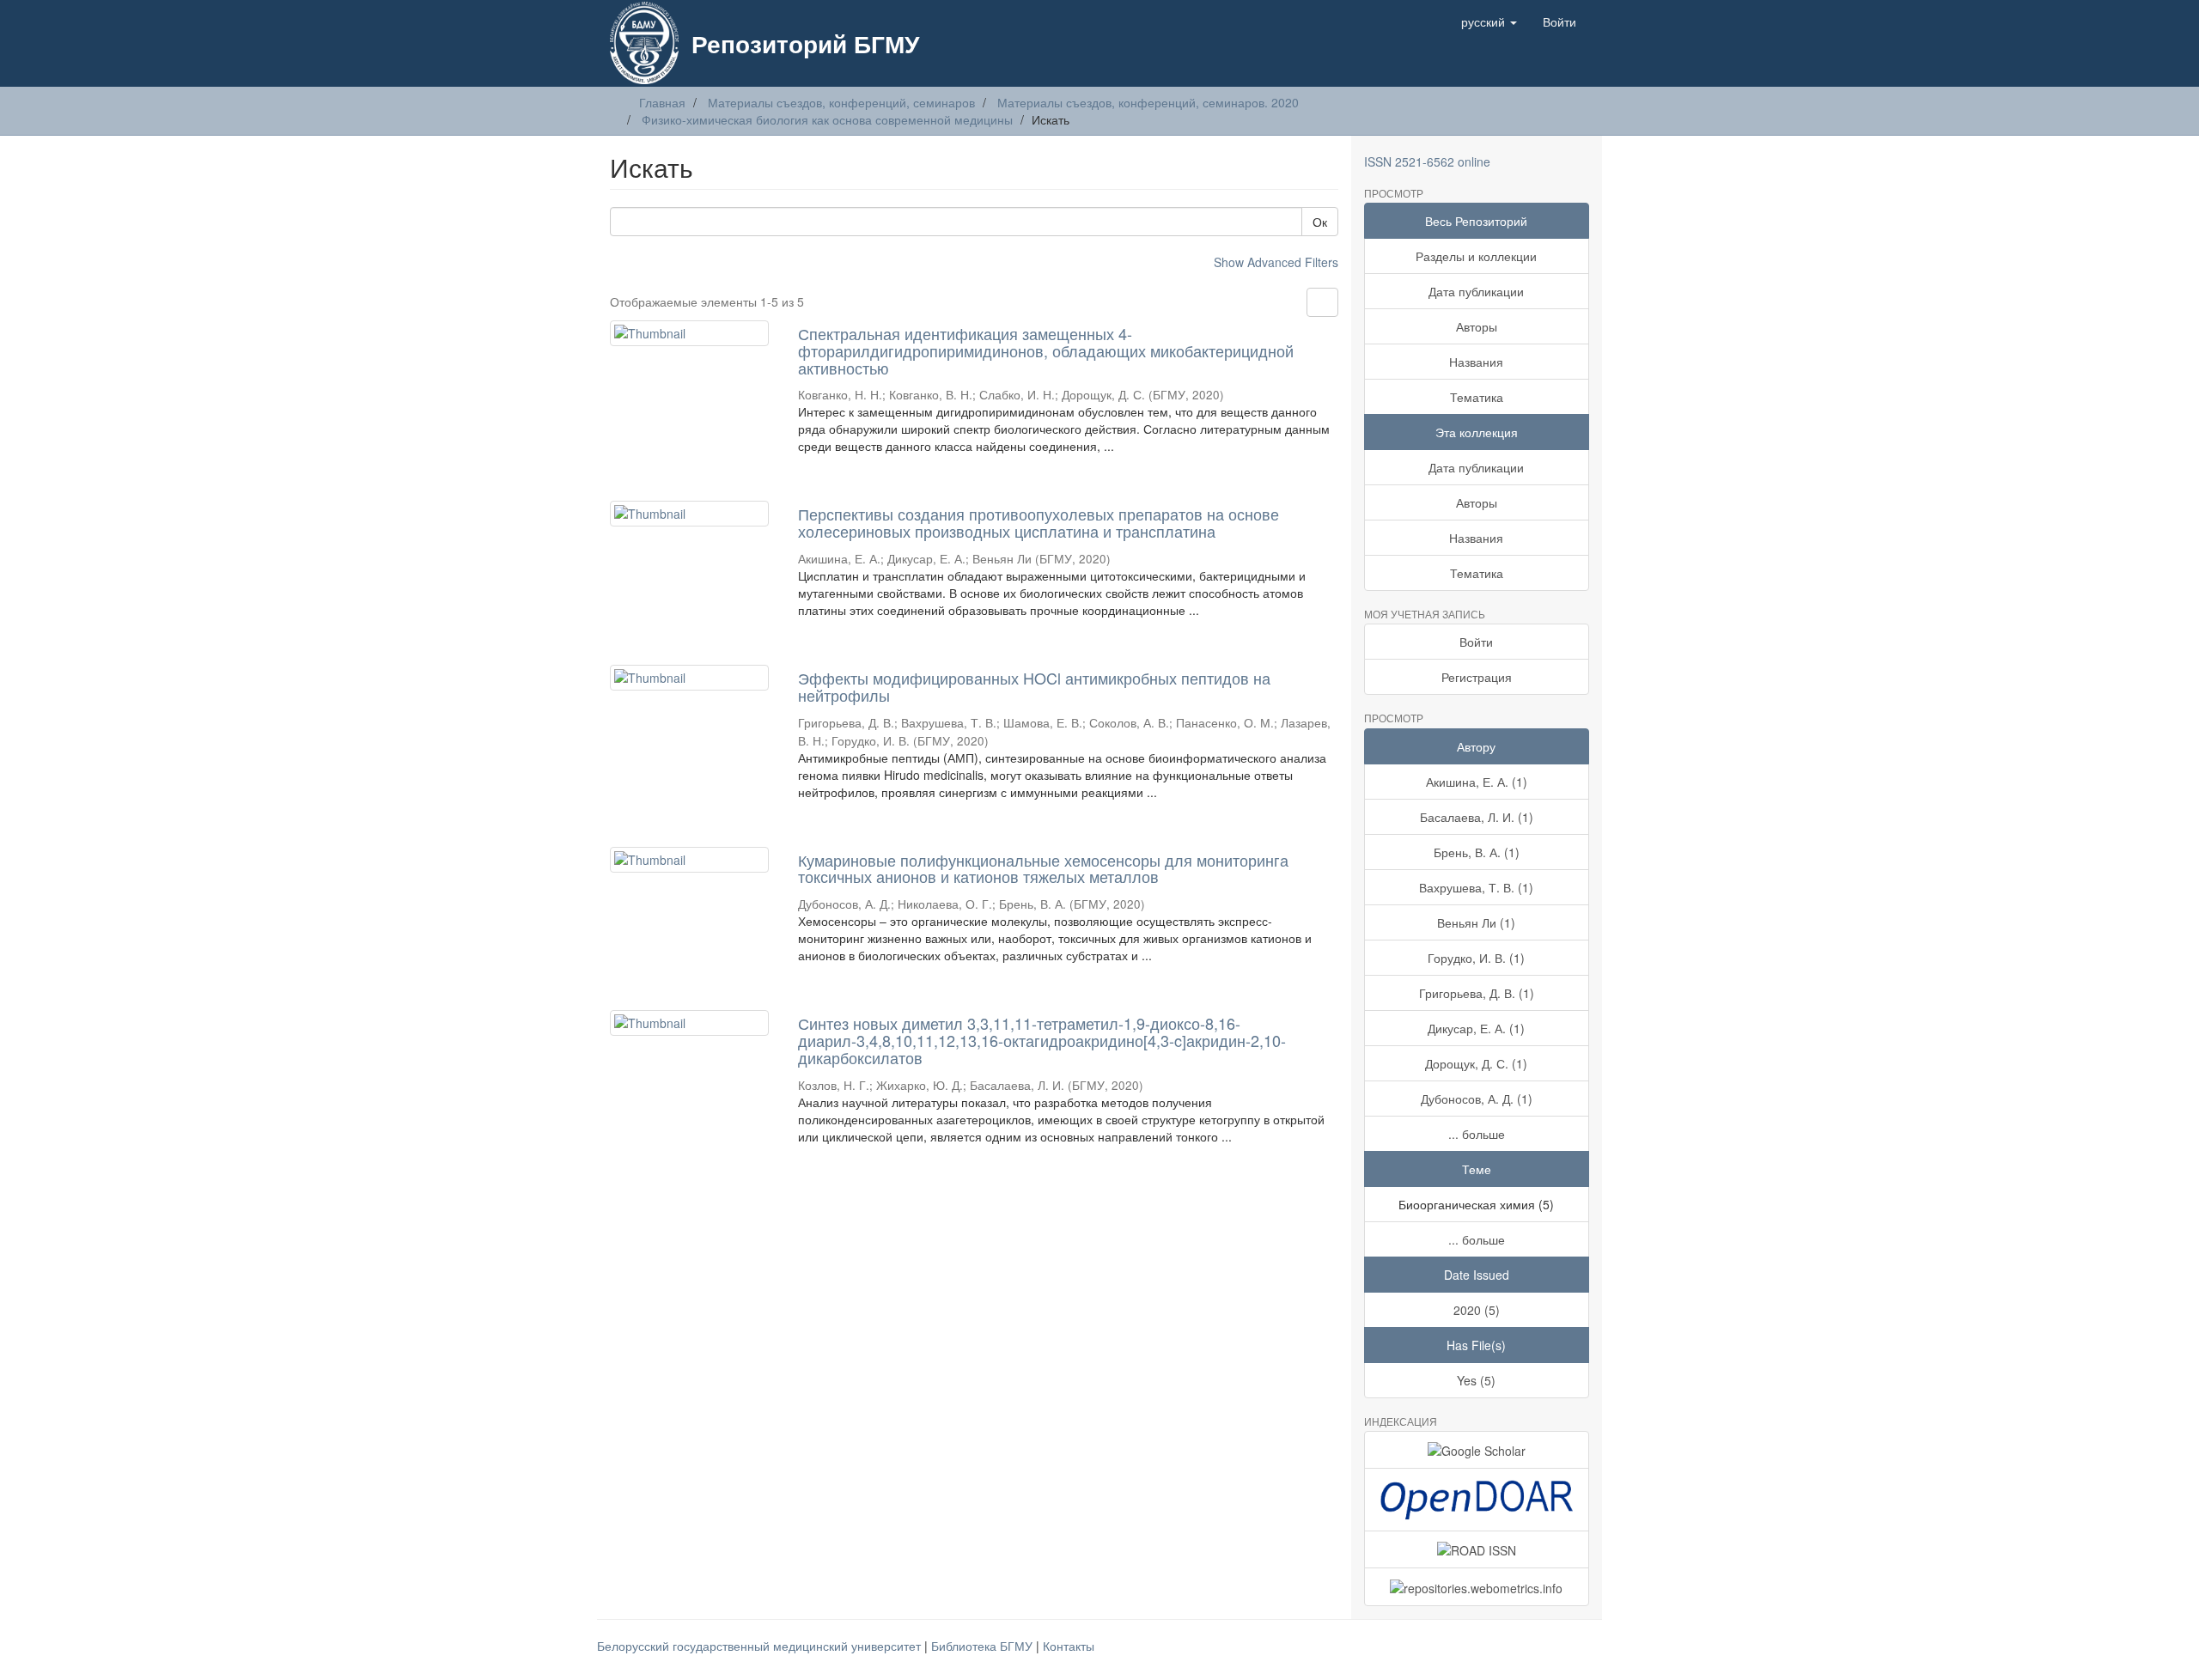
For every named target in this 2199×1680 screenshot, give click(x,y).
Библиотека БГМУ (984, 1646)
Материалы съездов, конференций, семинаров (841, 102)
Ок (1320, 222)
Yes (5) (1476, 1380)
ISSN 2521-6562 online (1427, 161)
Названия (1476, 362)
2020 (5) (1477, 1310)
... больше (1477, 1134)
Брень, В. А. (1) (1477, 852)
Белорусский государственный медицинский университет (761, 1646)
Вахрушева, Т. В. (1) (1476, 887)
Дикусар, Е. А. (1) (1476, 1028)
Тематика (1477, 397)
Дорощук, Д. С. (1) (1476, 1063)
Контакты (1069, 1646)
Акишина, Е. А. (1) (1477, 782)
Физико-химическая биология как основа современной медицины (827, 119)
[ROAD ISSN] (1477, 1549)
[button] (1489, 21)
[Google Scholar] (1477, 1450)
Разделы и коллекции (1476, 256)
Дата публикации (1476, 291)
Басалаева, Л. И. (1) (1477, 817)
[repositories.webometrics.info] (1477, 1586)
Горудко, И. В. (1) (1476, 958)
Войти (1476, 642)
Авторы (1477, 326)
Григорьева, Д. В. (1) (1477, 993)
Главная (662, 102)
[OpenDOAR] (1477, 1500)
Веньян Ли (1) (1476, 922)
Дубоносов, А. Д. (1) (1477, 1099)
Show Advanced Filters (1276, 262)
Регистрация (1477, 677)
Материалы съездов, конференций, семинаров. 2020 (1148, 102)
